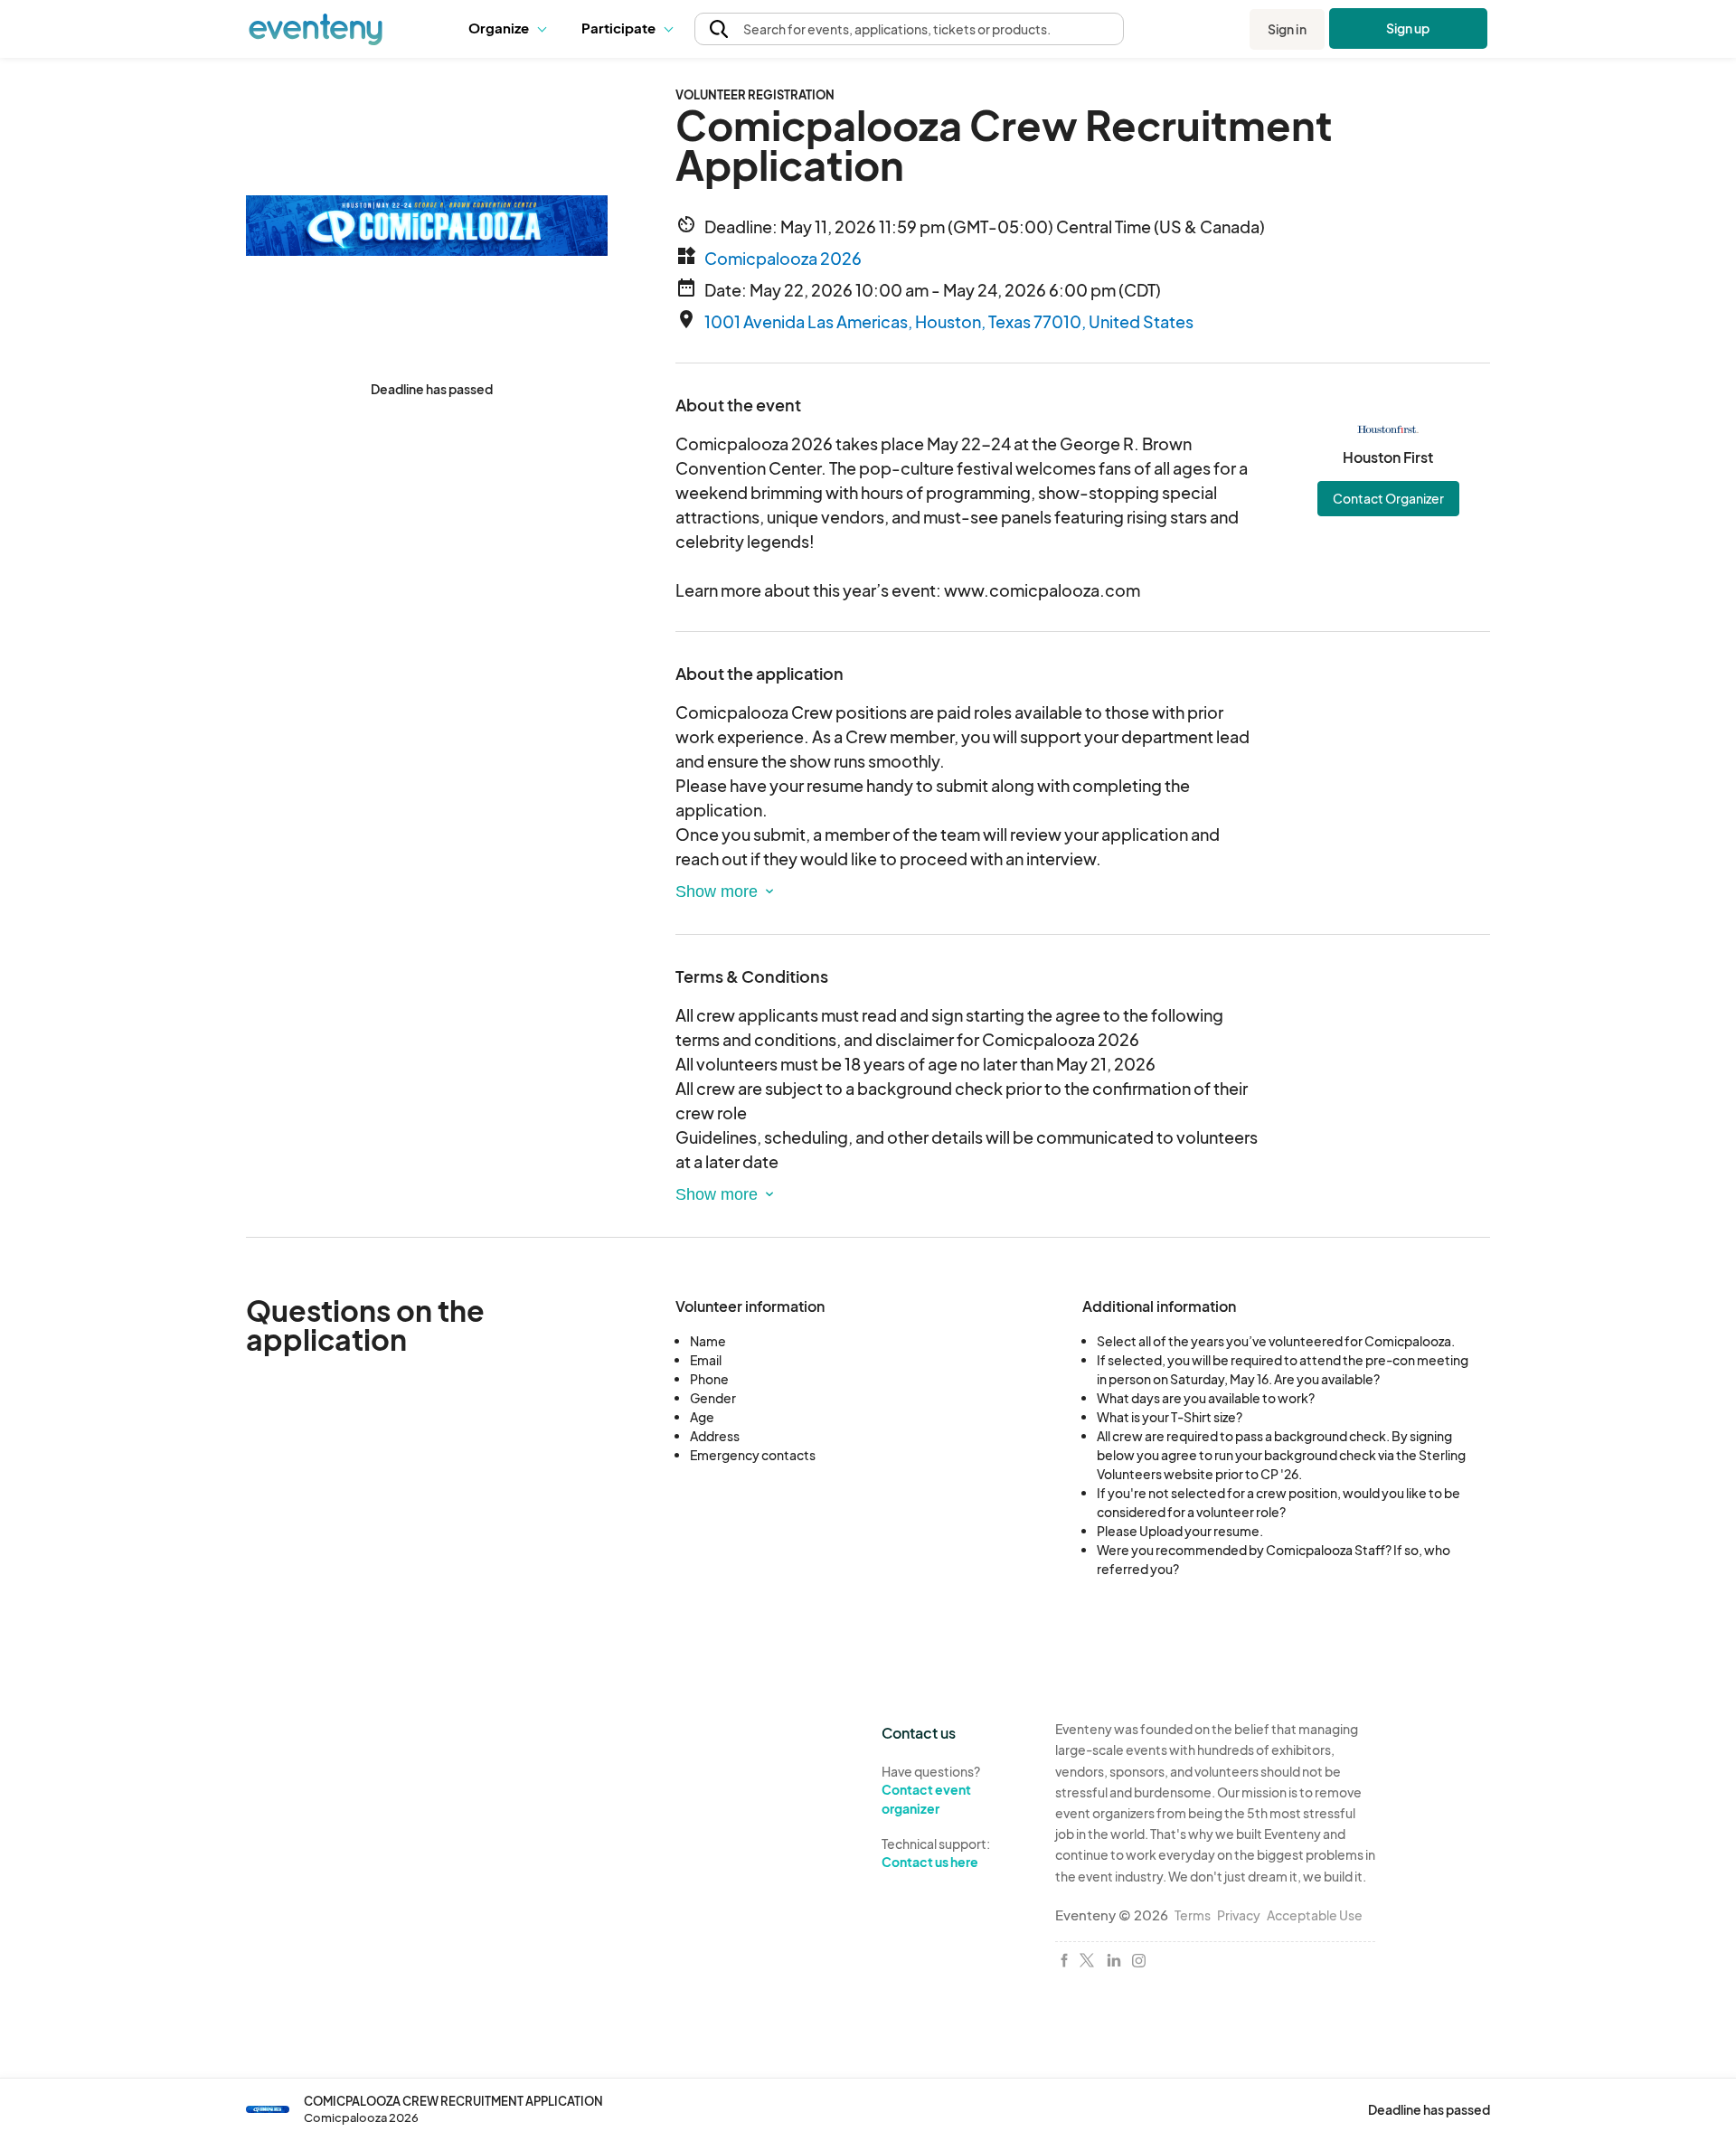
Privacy (1239, 1915)
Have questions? (931, 1790)
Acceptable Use (1315, 1915)
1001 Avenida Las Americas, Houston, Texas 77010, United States (949, 321)
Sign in (1287, 29)
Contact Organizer (1388, 498)
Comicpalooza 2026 (783, 258)
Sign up (1408, 28)
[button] (511, 29)
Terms (1193, 1915)
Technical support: (936, 1853)
